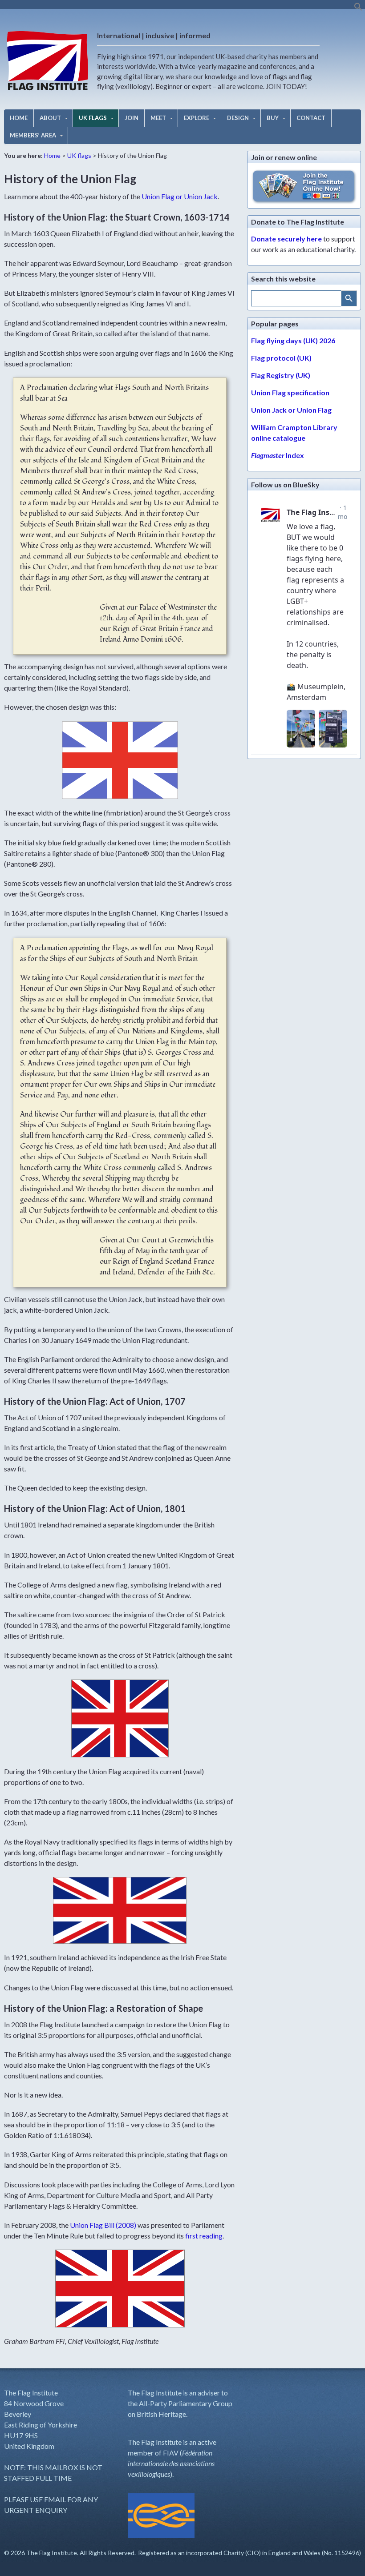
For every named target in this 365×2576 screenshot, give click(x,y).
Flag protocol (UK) (281, 358)
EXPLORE (197, 118)
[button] (358, 9)
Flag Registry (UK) (281, 375)
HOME (19, 118)
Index (278, 455)
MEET (158, 118)
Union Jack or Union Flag (291, 410)
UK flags (79, 155)
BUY (273, 118)
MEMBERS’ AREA (33, 135)
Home (52, 155)
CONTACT (311, 118)
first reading (204, 2236)
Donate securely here (286, 239)
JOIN (132, 118)
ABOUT (50, 118)
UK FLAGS (93, 118)
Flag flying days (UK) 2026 (293, 340)
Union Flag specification (290, 392)
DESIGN (238, 118)
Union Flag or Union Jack (180, 196)
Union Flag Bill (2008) (103, 2225)
